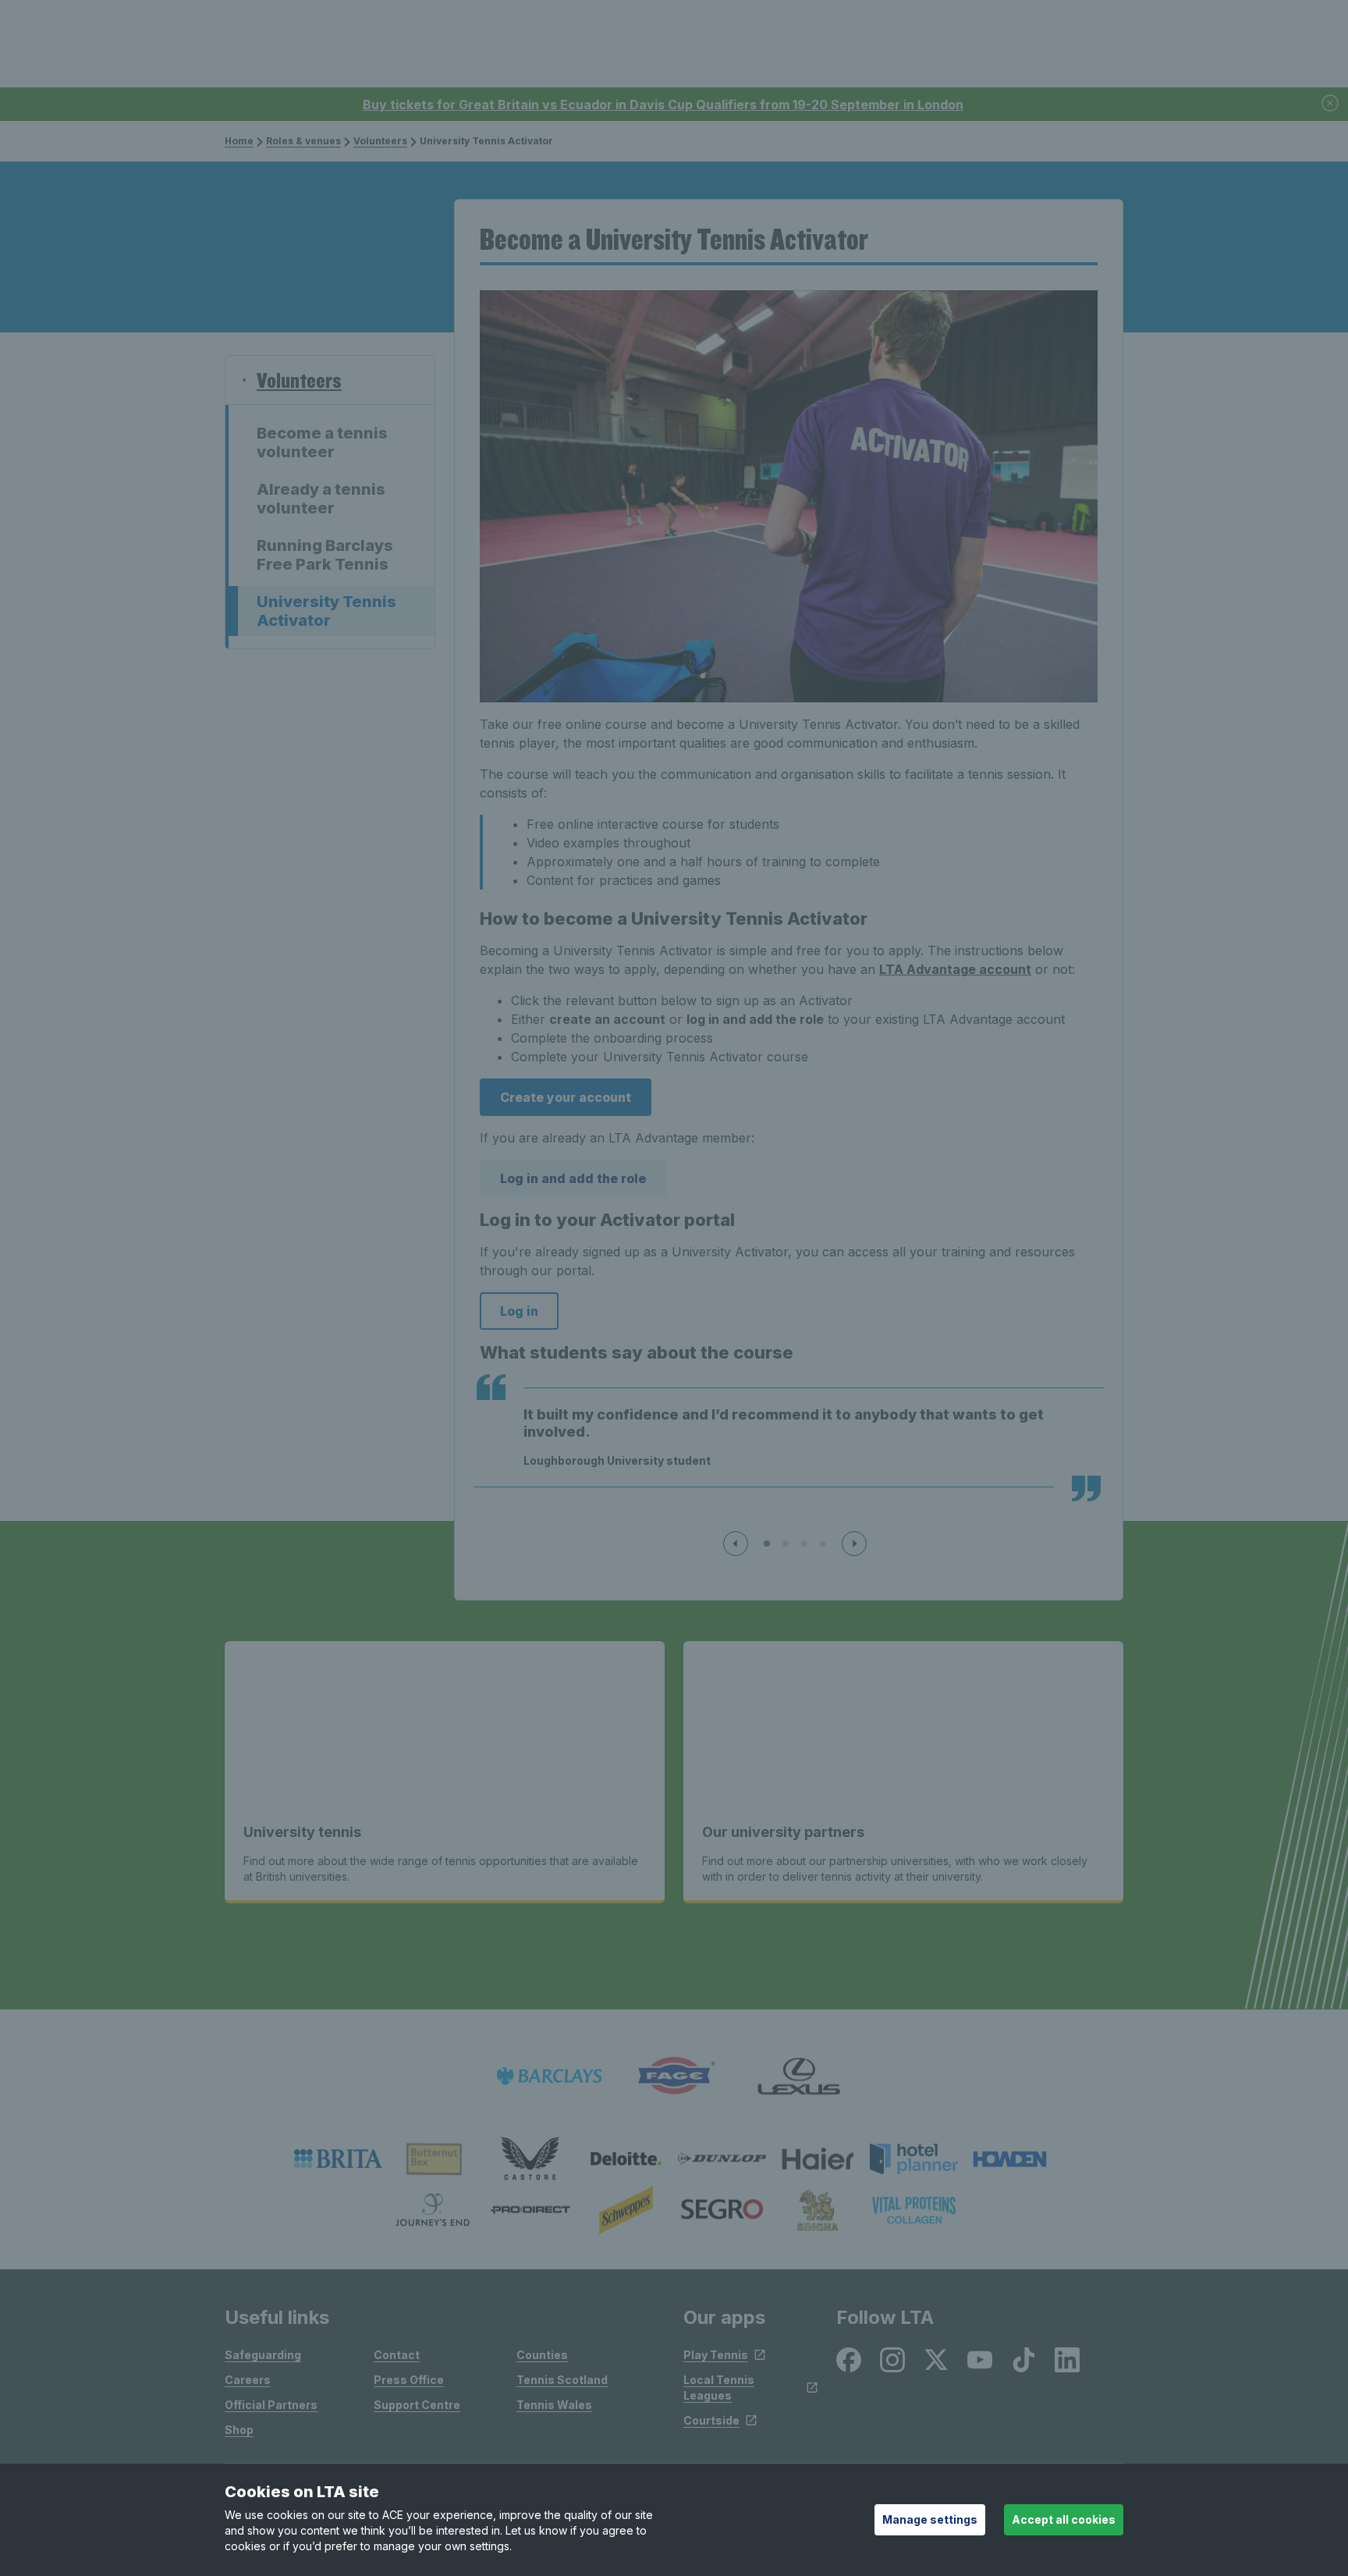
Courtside (711, 2420)
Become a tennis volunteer (322, 442)
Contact (397, 2355)
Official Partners (271, 2405)
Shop (239, 2430)
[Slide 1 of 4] (767, 1544)
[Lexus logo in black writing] (799, 2076)
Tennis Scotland (562, 2380)
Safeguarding (263, 2355)
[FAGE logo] (674, 2076)
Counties (542, 2355)
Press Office (409, 2380)
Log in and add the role (573, 1178)
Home (239, 141)
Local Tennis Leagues (719, 2388)
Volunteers (380, 141)
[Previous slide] (736, 1544)
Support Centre (417, 2405)
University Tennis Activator (326, 611)
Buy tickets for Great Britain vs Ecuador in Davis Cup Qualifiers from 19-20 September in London (663, 105)
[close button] (1331, 104)
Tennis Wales (554, 2405)
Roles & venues (303, 141)
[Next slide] (854, 1544)
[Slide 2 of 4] (786, 1544)
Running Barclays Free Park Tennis (325, 555)
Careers (248, 2380)
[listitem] (338, 2159)
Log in (519, 1311)
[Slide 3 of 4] (804, 1544)
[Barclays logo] (549, 2076)
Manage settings (930, 2519)
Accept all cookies (1064, 2519)
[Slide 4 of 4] (823, 1544)
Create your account (566, 1097)
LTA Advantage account (955, 969)
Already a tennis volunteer (321, 499)
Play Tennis (716, 2355)
